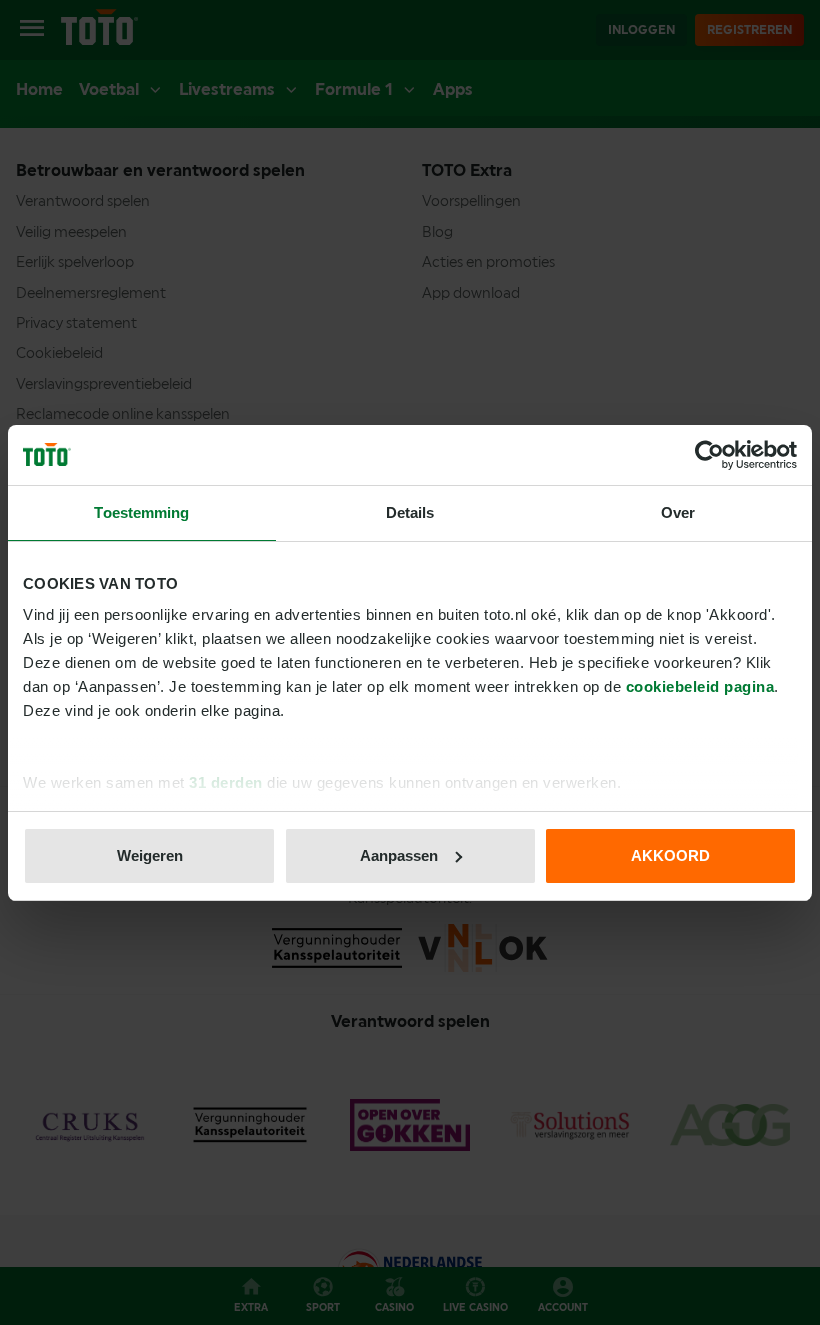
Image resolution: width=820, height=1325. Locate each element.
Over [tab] (678, 512)
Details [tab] (410, 512)
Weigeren (150, 855)
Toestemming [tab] (141, 512)
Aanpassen (399, 855)
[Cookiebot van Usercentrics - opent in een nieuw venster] (709, 455)
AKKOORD (670, 855)
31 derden (226, 782)
